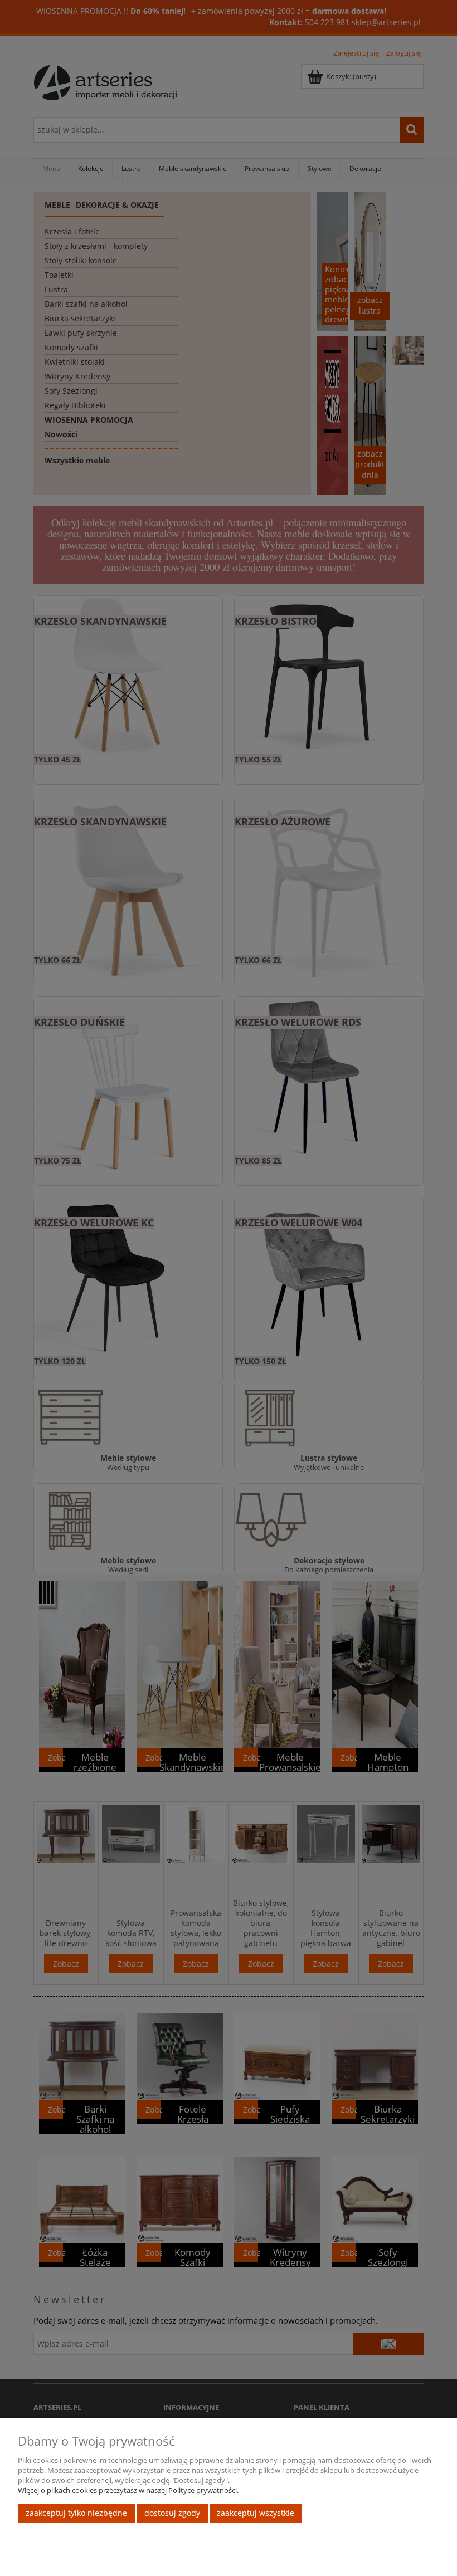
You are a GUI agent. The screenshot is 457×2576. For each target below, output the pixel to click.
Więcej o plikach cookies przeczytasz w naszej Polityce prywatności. (128, 2490)
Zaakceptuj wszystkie (256, 2513)
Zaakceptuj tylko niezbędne (76, 2513)
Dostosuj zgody (172, 2513)
